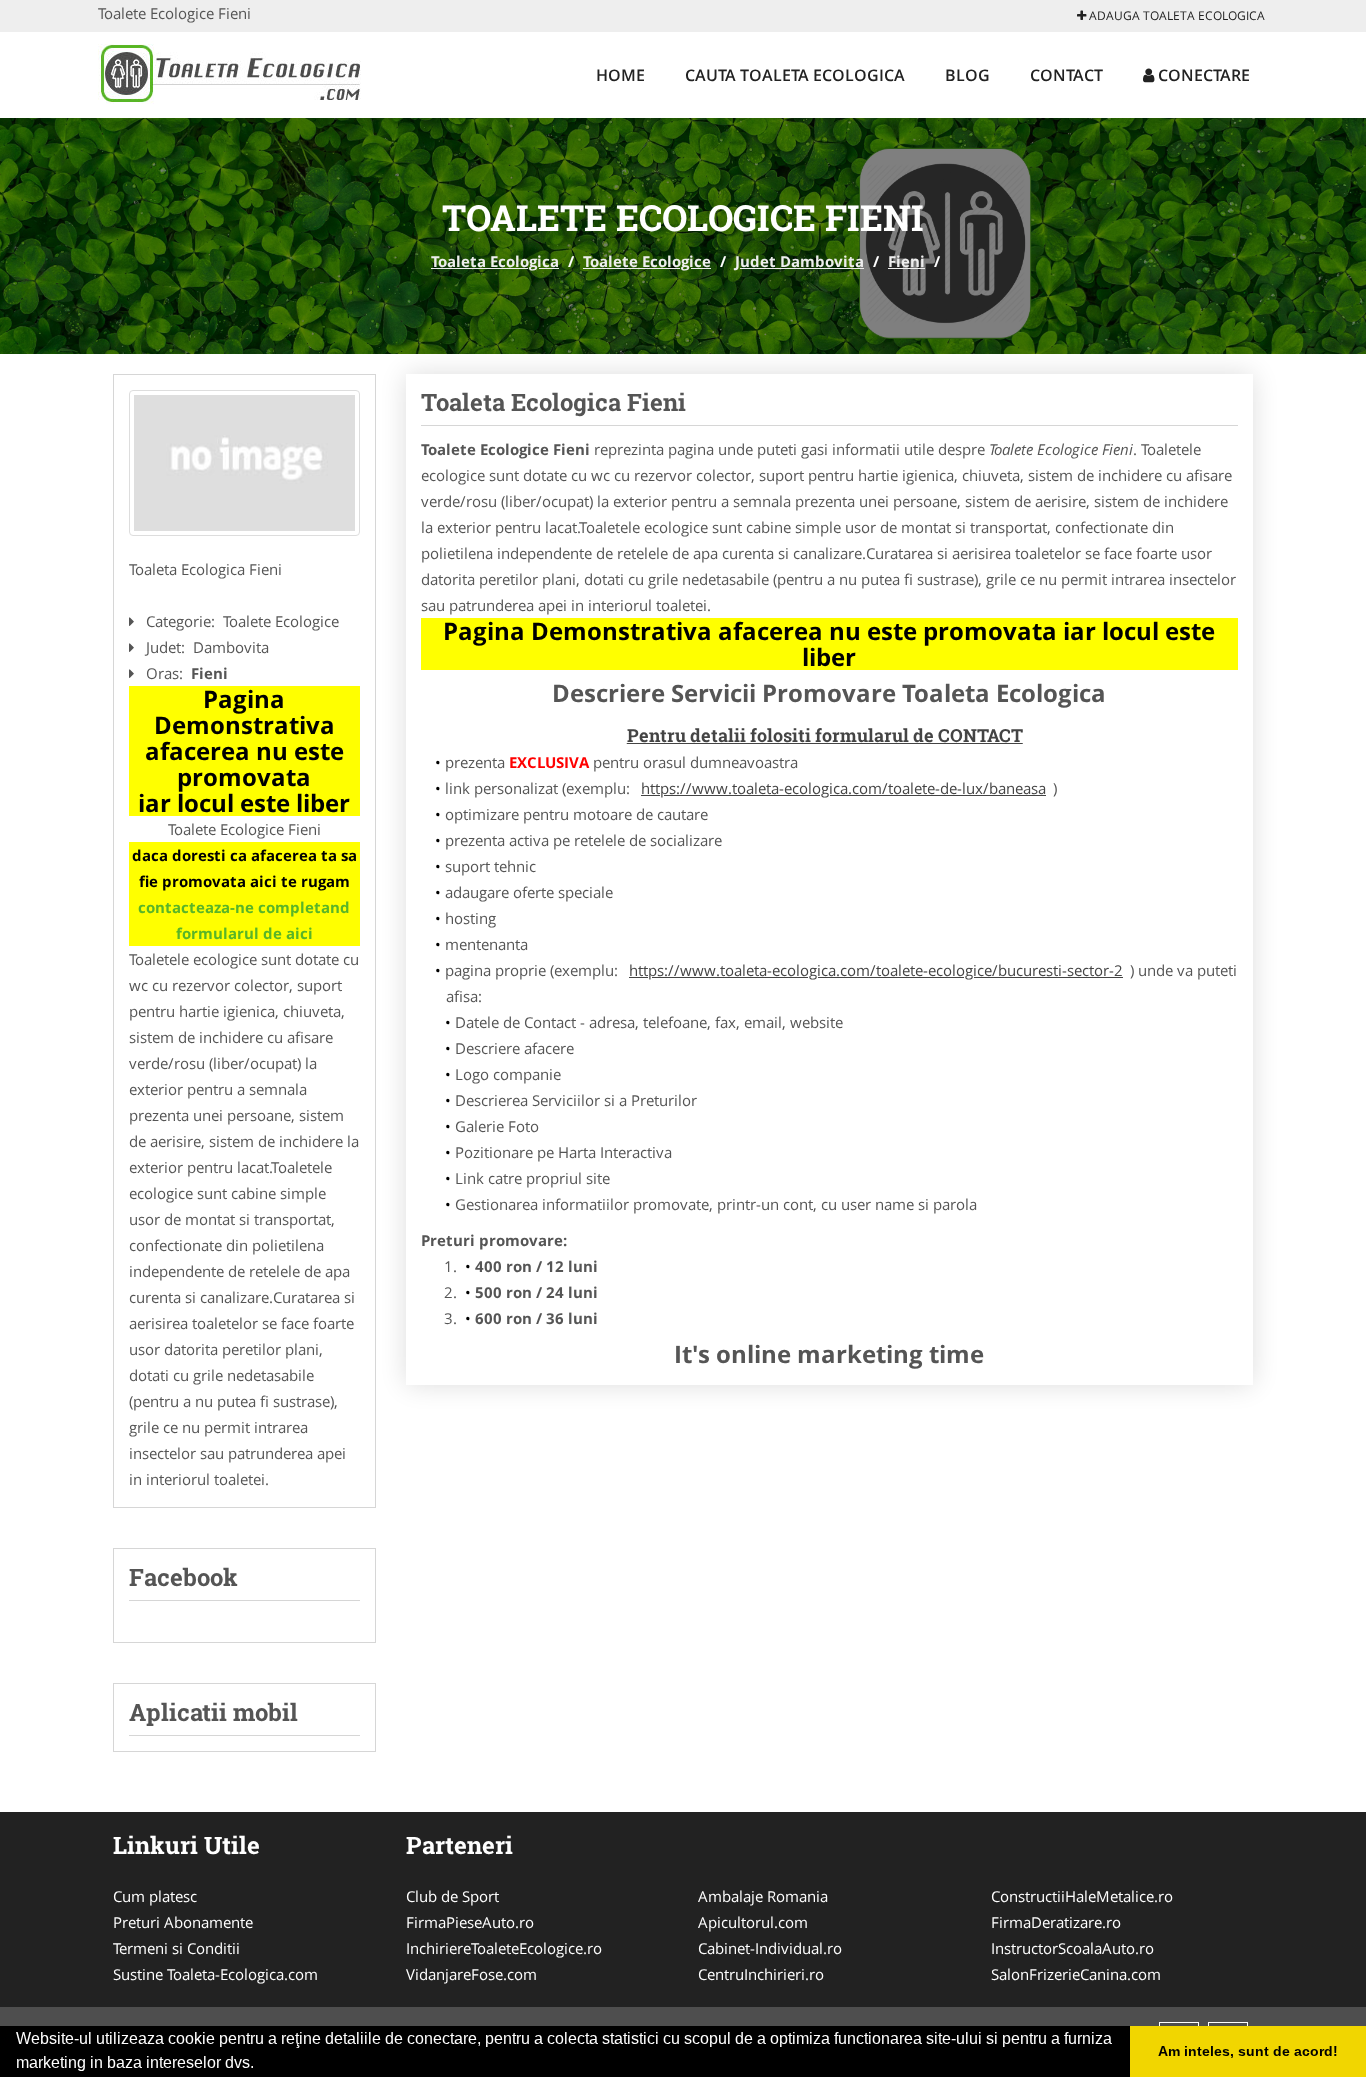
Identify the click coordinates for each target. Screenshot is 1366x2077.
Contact (1066, 75)
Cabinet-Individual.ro (770, 1948)
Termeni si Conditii (176, 1948)
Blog (967, 75)
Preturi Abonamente (183, 1922)
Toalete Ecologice (647, 261)
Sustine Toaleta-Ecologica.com (215, 1974)
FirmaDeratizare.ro (1056, 1922)
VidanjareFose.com (471, 1974)
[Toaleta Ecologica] (229, 72)
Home (620, 75)
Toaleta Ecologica (495, 261)
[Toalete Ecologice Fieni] (244, 463)
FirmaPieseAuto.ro (470, 1922)
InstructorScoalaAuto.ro (1072, 1948)
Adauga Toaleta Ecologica (1175, 15)
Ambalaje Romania (763, 1896)
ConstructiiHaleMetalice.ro (1082, 1896)
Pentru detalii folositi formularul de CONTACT (825, 735)
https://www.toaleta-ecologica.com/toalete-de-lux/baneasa (843, 788)
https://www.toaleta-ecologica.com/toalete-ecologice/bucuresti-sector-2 (876, 970)
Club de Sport (452, 1896)
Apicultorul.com (753, 1922)
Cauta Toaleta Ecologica (795, 75)
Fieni (906, 261)
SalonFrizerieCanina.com (1076, 1974)
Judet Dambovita (799, 261)
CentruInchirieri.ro (761, 1974)
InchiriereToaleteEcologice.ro (504, 1948)
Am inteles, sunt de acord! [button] (1248, 2051)
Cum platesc (155, 1896)
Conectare (1202, 75)
